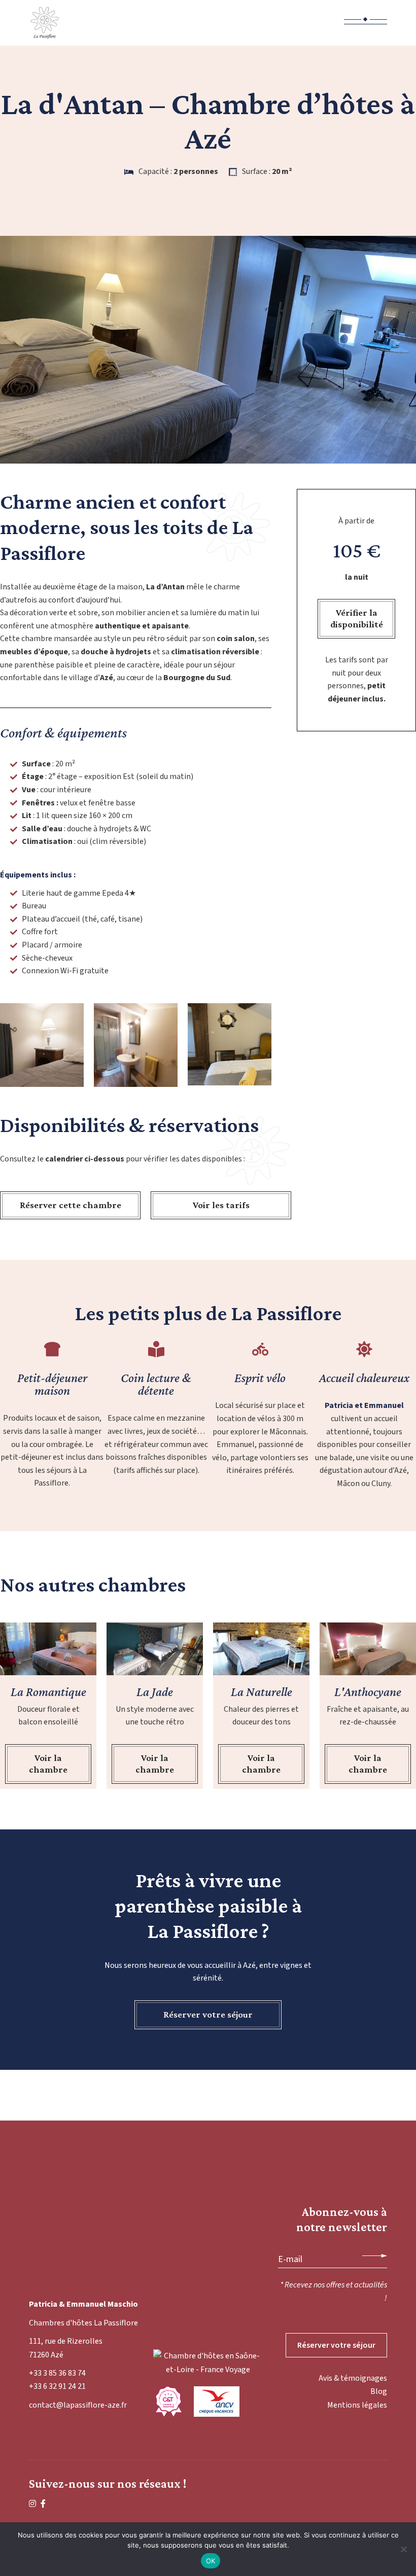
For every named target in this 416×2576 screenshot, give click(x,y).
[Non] (403, 2549)
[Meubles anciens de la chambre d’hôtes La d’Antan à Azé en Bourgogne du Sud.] (230, 1044)
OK (211, 2561)
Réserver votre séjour (336, 2345)
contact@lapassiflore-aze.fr (78, 2405)
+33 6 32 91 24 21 (57, 2386)
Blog (379, 2391)
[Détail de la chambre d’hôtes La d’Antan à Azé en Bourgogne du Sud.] (42, 1045)
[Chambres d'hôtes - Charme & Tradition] (168, 2402)
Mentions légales (357, 2405)
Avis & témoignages (353, 2378)
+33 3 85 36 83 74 (57, 2373)
